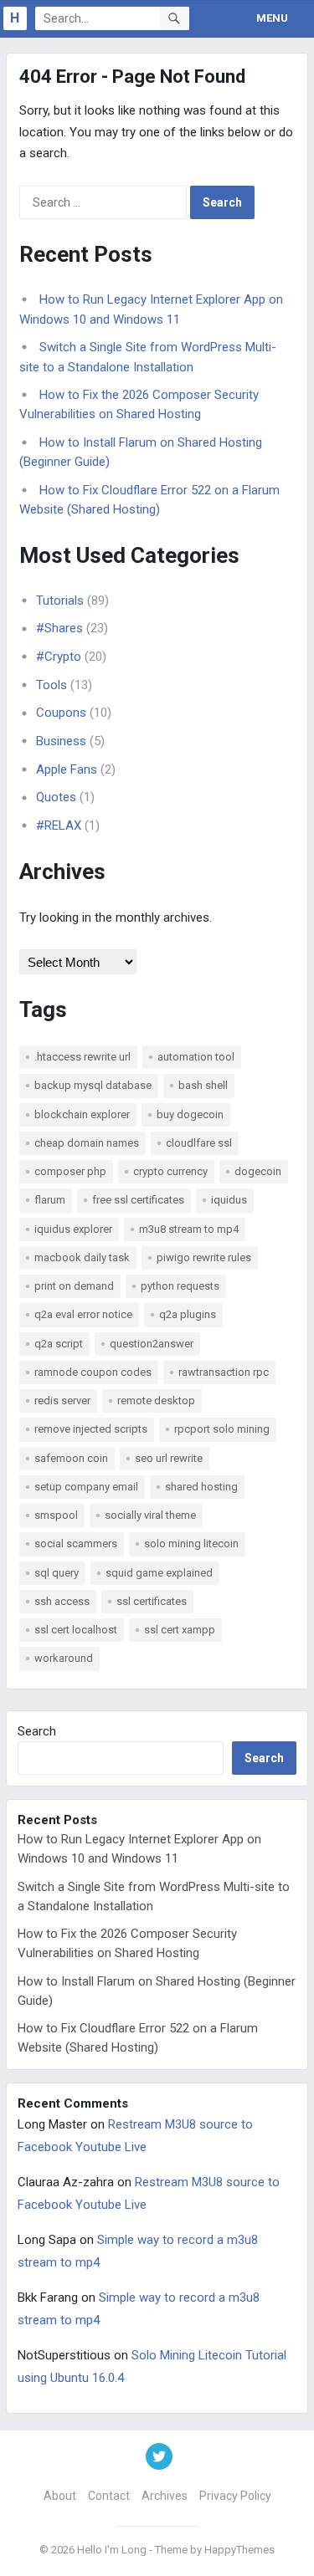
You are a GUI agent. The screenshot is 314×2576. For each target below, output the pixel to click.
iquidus (229, 1200)
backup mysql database (93, 1085)
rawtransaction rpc (224, 1372)
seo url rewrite (169, 1458)
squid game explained (159, 1573)
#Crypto (59, 657)
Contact (109, 2496)
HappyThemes (239, 2550)
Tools (51, 685)
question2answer (152, 1344)
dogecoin (258, 1171)
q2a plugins (188, 1314)
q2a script (59, 1344)
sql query (57, 1573)
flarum (50, 1200)
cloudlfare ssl (199, 1143)
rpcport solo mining (222, 1429)
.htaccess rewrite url (82, 1057)
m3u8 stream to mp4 (189, 1229)
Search (37, 1731)
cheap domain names (87, 1143)
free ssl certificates (138, 1200)
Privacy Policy (235, 2496)
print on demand (74, 1286)
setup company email (86, 1487)
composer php (70, 1171)
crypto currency (170, 1171)
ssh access (62, 1601)
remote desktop (156, 1400)
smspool (56, 1515)
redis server (62, 1400)
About (60, 2496)
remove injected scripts (91, 1429)
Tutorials (60, 601)
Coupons (61, 713)
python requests (180, 1286)
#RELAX (59, 825)
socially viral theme (150, 1515)
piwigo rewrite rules (204, 1257)
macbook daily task (82, 1257)
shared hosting (201, 1487)
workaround (64, 1658)
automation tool (196, 1057)
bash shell (203, 1085)
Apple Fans (67, 769)
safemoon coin (71, 1458)
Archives (165, 2496)
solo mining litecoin (191, 1544)
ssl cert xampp (180, 1630)
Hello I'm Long (112, 2550)
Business (61, 741)
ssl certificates (152, 1601)
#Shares (59, 628)
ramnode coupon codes (93, 1372)
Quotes (56, 797)
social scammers (76, 1544)
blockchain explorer (82, 1114)
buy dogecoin (190, 1114)
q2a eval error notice (83, 1314)
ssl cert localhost (76, 1630)
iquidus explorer (73, 1229)
